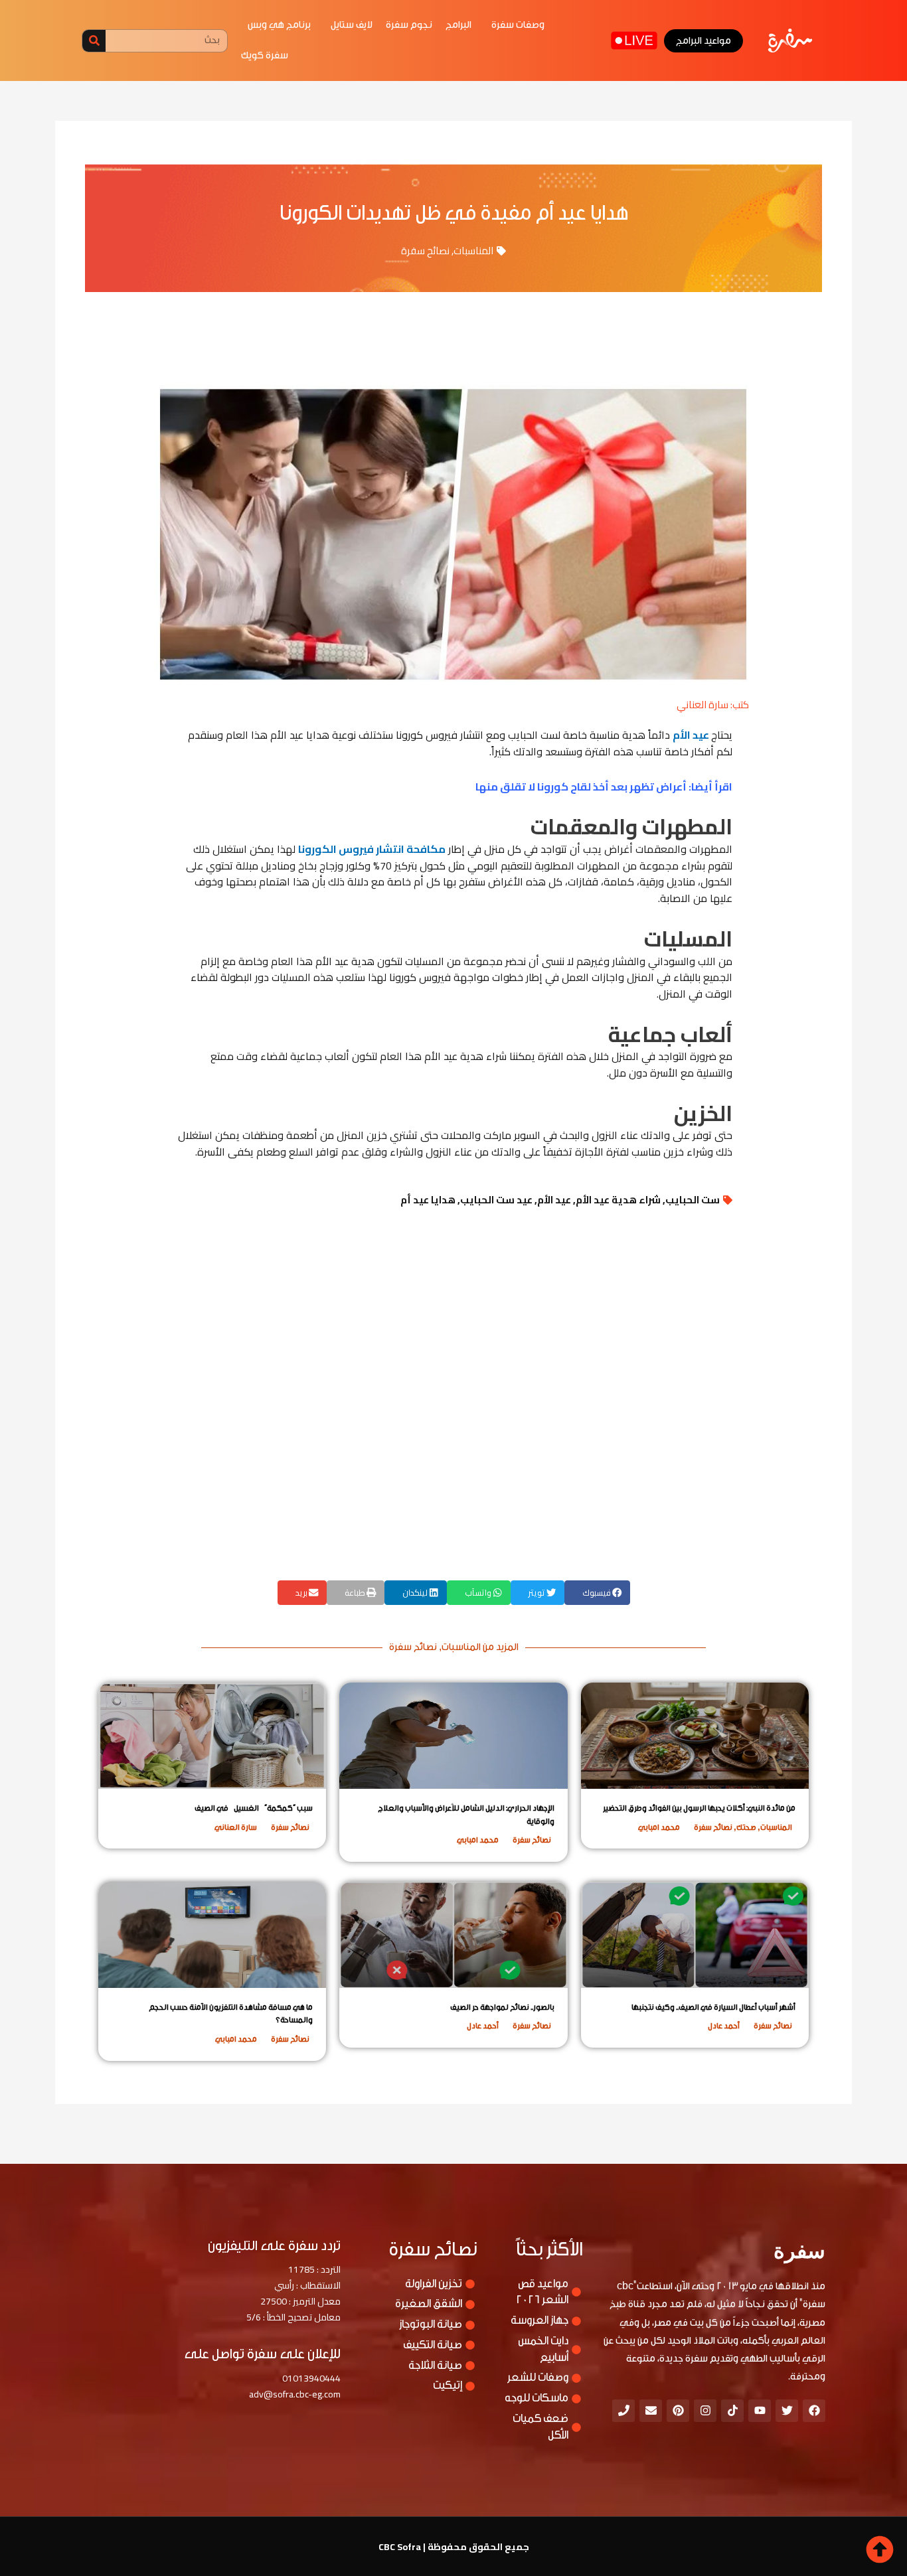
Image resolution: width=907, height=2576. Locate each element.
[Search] (94, 41)
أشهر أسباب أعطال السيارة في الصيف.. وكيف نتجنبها (713, 2007)
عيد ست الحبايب (496, 1200)
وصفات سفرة (518, 25)
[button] (597, 1593)
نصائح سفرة (425, 251)
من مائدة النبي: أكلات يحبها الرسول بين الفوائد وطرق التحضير (699, 1808)
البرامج (458, 25)
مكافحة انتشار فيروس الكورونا (372, 849)
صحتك (746, 1827)
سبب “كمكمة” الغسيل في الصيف (254, 1808)
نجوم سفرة (409, 25)
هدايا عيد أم (428, 1200)
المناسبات (473, 251)
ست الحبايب (693, 1200)
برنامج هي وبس (279, 25)
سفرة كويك (265, 55)
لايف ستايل (352, 25)
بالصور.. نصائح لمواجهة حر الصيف (502, 2007)
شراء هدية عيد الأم (618, 1200)
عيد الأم (692, 735)
